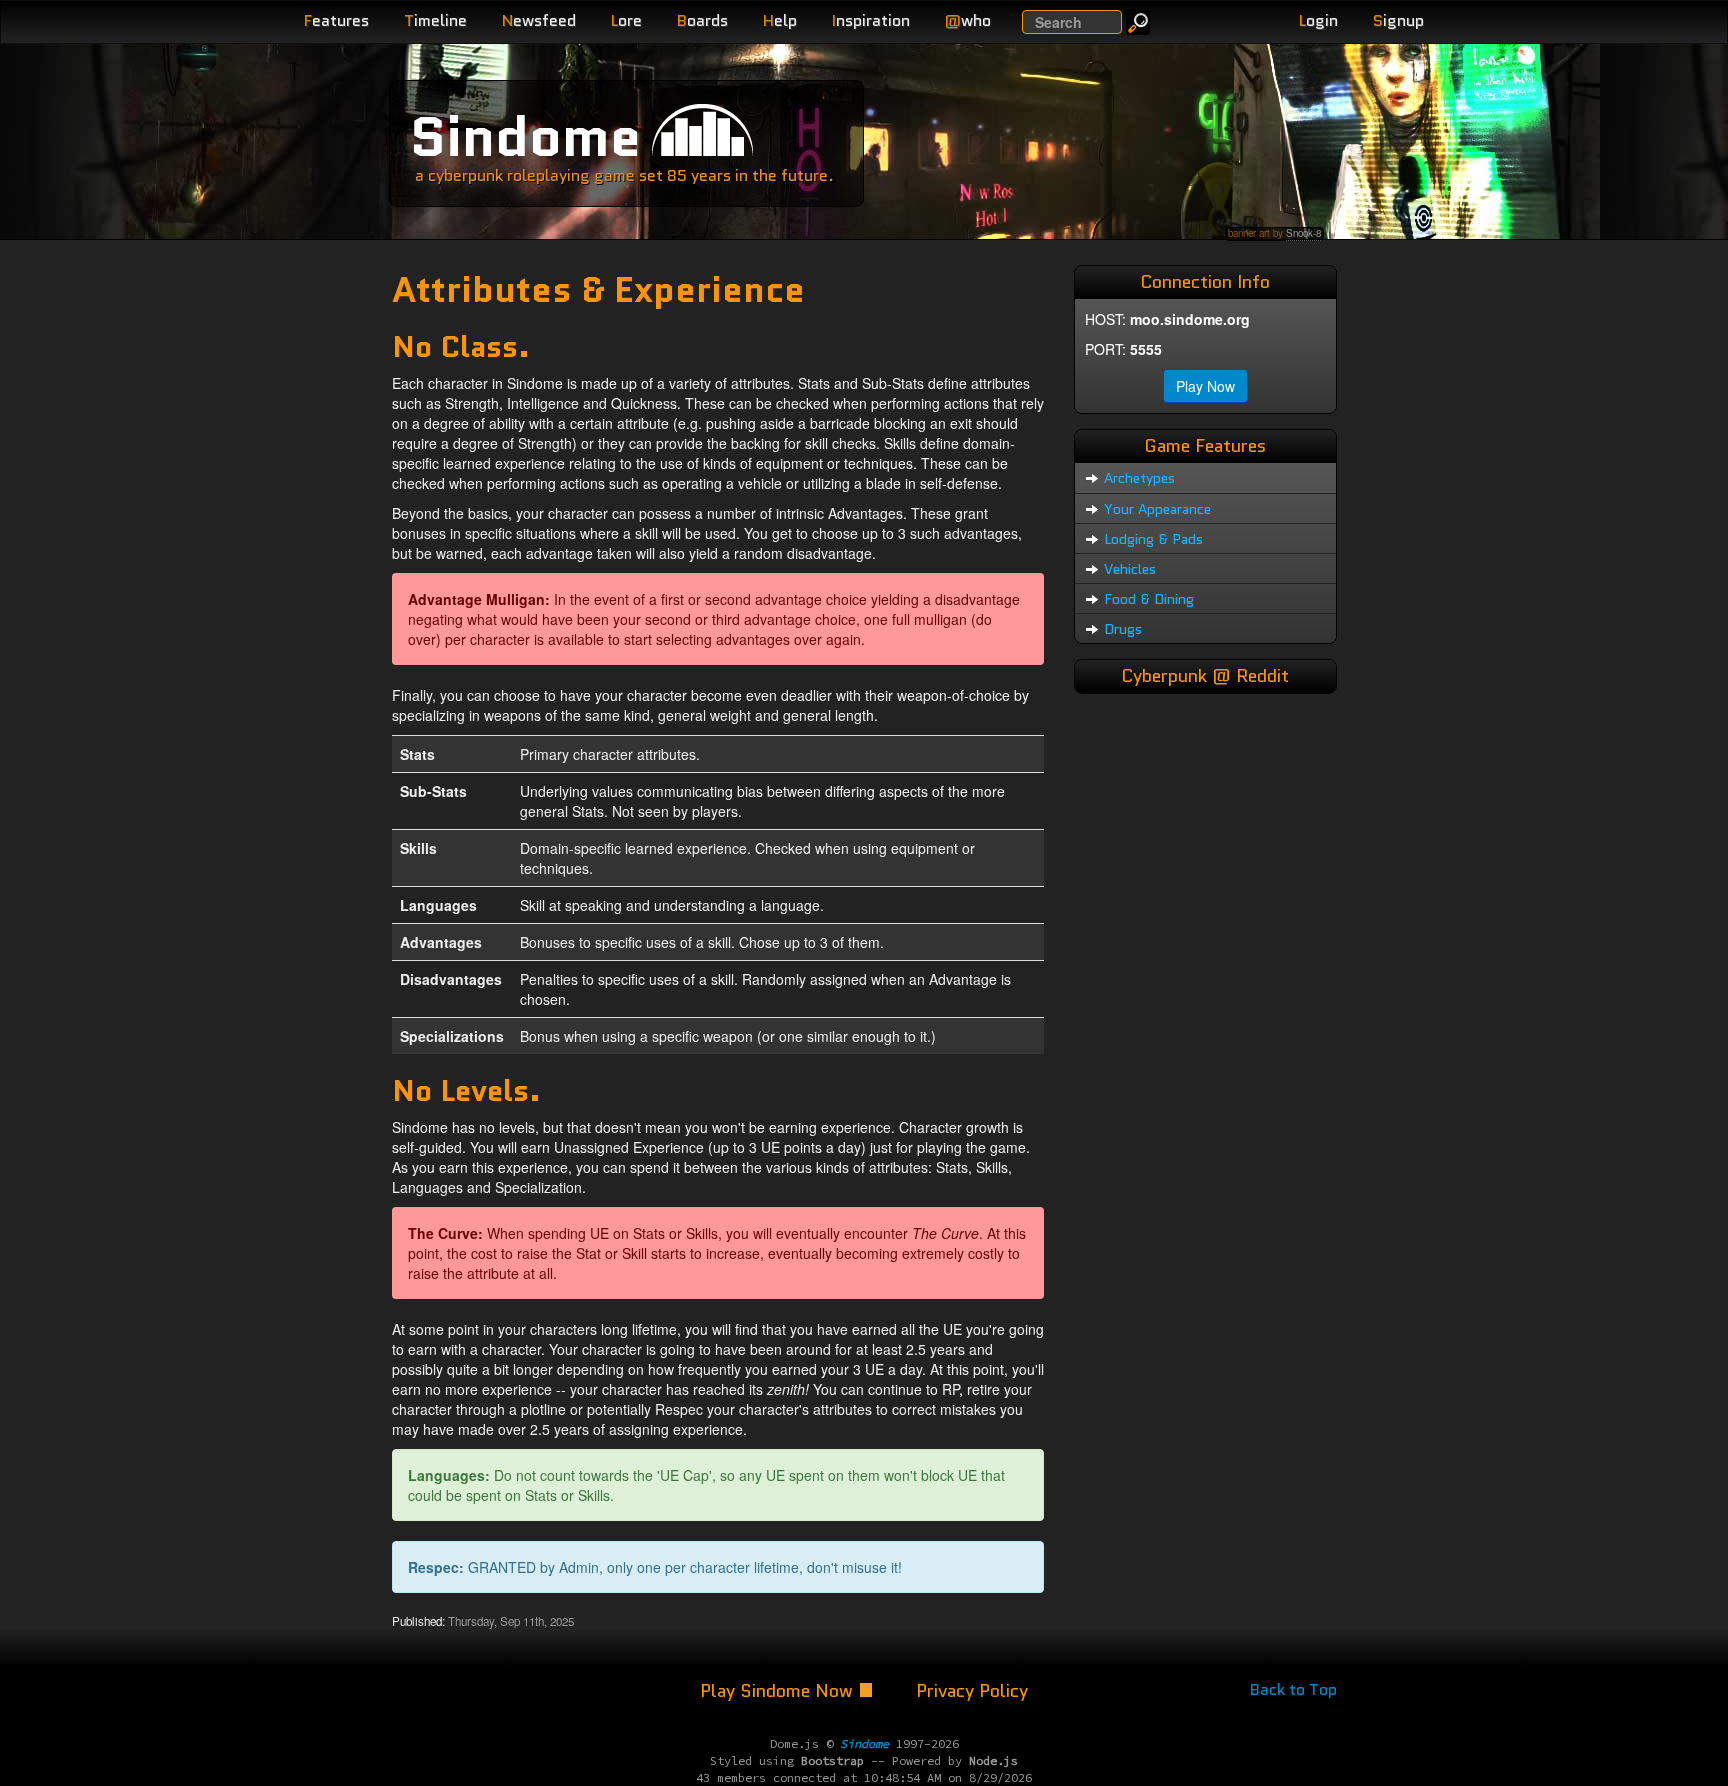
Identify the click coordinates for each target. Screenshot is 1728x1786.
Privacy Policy (972, 1691)
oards (702, 20)
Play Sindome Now (779, 1691)
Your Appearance (1157, 509)
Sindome (525, 136)
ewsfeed (539, 20)
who (968, 20)
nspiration (871, 20)
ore (626, 20)
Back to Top (1293, 1689)
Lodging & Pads (1153, 539)
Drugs (1123, 629)
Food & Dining (1149, 599)
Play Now (1205, 386)
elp (780, 20)
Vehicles (1130, 569)
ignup (1398, 20)
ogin (1318, 20)
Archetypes (1139, 478)
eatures (336, 20)
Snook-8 (1303, 233)
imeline (435, 20)
